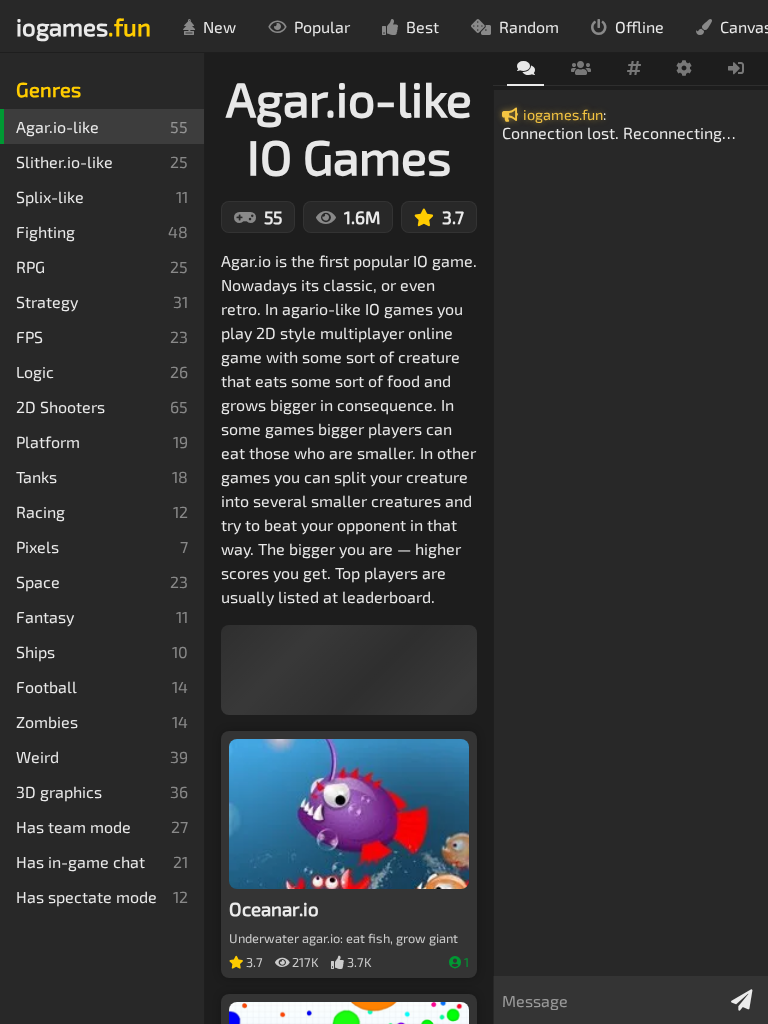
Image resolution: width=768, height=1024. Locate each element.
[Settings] (684, 69)
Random (529, 26)
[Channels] (633, 69)
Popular (322, 26)
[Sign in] (736, 69)
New (219, 26)
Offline (639, 26)
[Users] (580, 69)
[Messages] (525, 69)
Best (422, 26)
